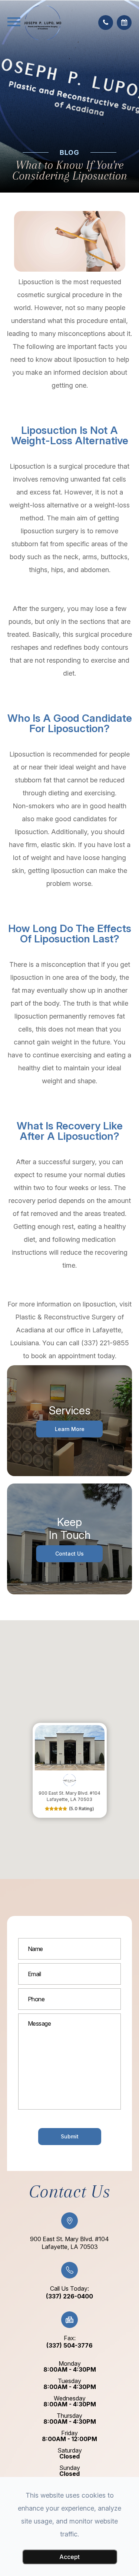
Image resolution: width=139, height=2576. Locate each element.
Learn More (70, 1429)
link (38, 1727)
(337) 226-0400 (69, 2296)
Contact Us (69, 1554)
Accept (69, 2557)
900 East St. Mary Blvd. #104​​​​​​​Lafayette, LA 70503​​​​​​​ (69, 2243)
